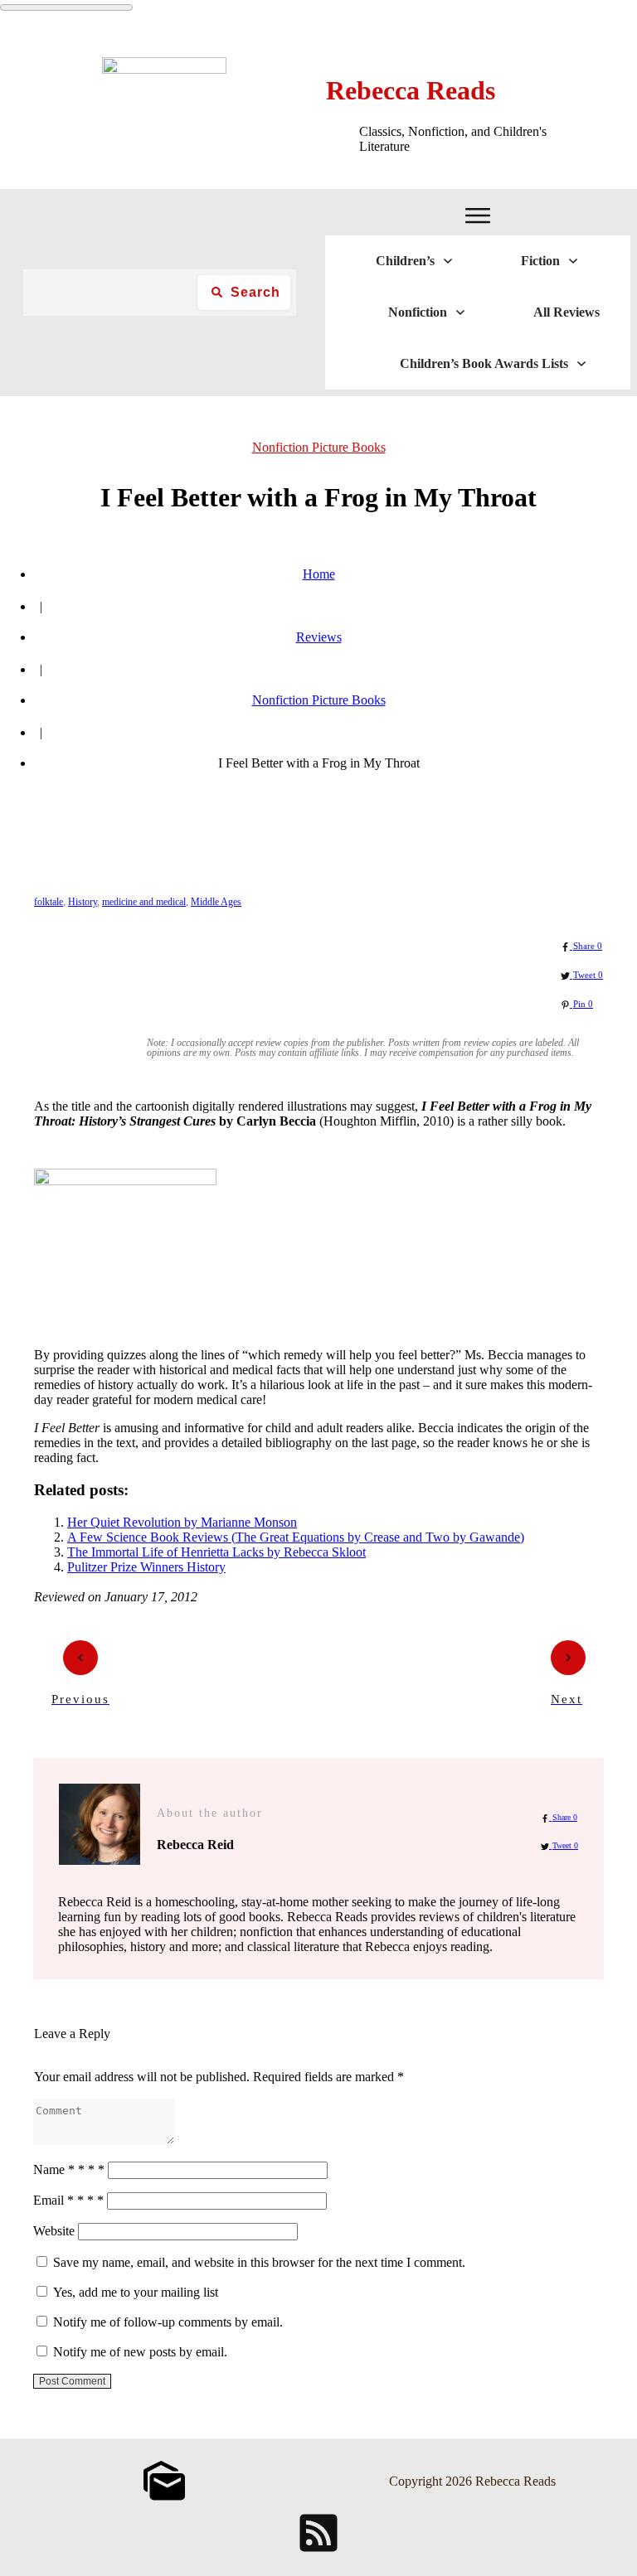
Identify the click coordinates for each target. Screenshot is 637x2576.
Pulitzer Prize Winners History (146, 1567)
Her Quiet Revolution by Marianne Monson (182, 1522)
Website (54, 2231)
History (83, 902)
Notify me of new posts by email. (140, 2352)
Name (69, 2169)
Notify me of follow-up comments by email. (168, 2322)
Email (68, 2200)
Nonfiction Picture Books (319, 447)
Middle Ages (216, 902)
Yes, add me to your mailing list (134, 2292)
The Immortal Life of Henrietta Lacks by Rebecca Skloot (216, 1552)
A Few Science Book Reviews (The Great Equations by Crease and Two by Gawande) (296, 1537)
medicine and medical (144, 902)
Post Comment (72, 2381)
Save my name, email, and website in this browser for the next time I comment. (259, 2262)
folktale (49, 902)
